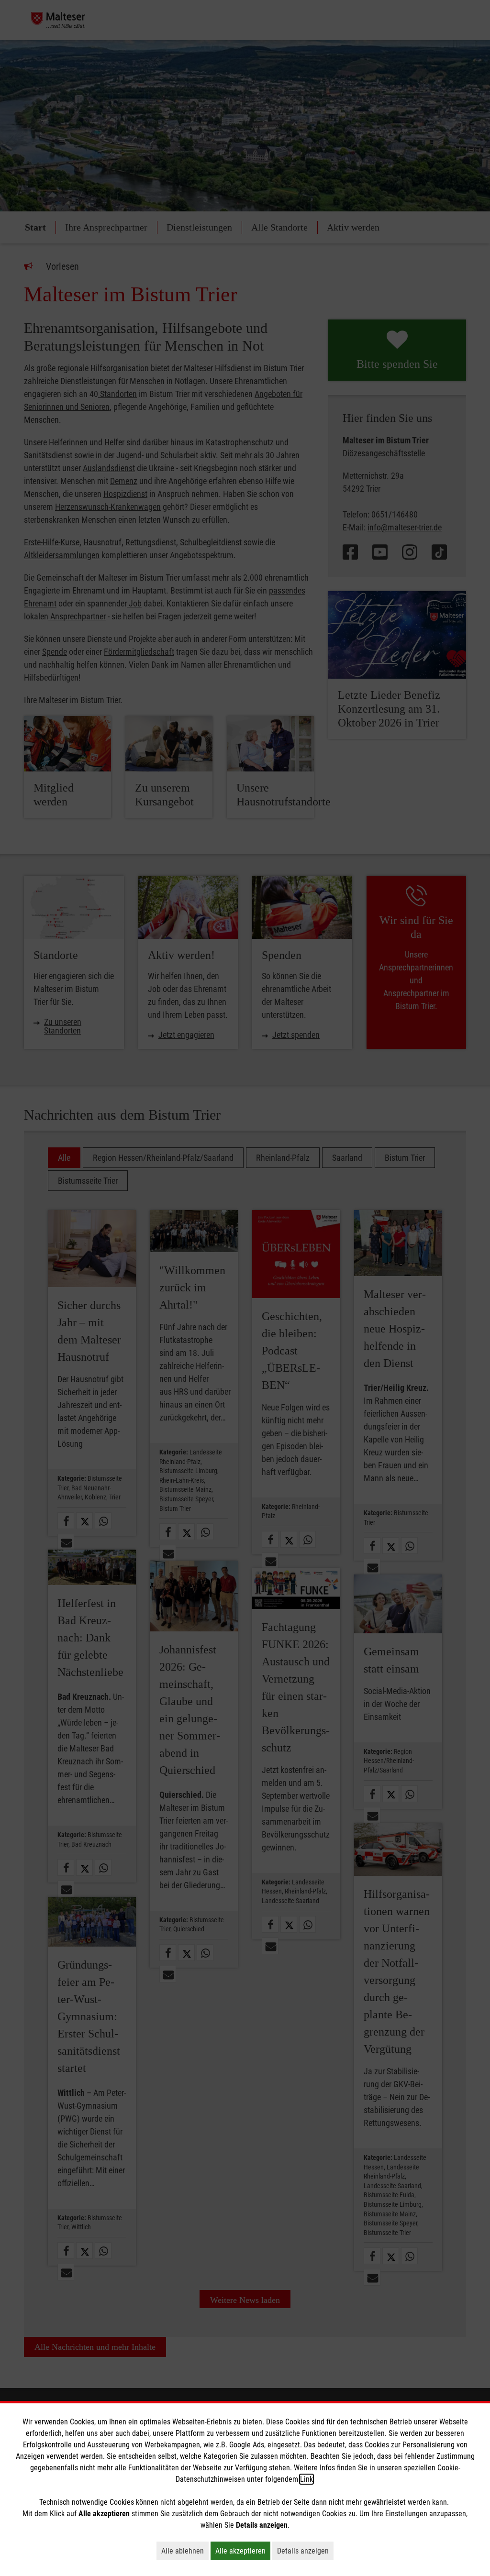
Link (306, 2479)
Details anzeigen (305, 2551)
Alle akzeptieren (243, 2551)
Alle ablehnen (185, 2551)
